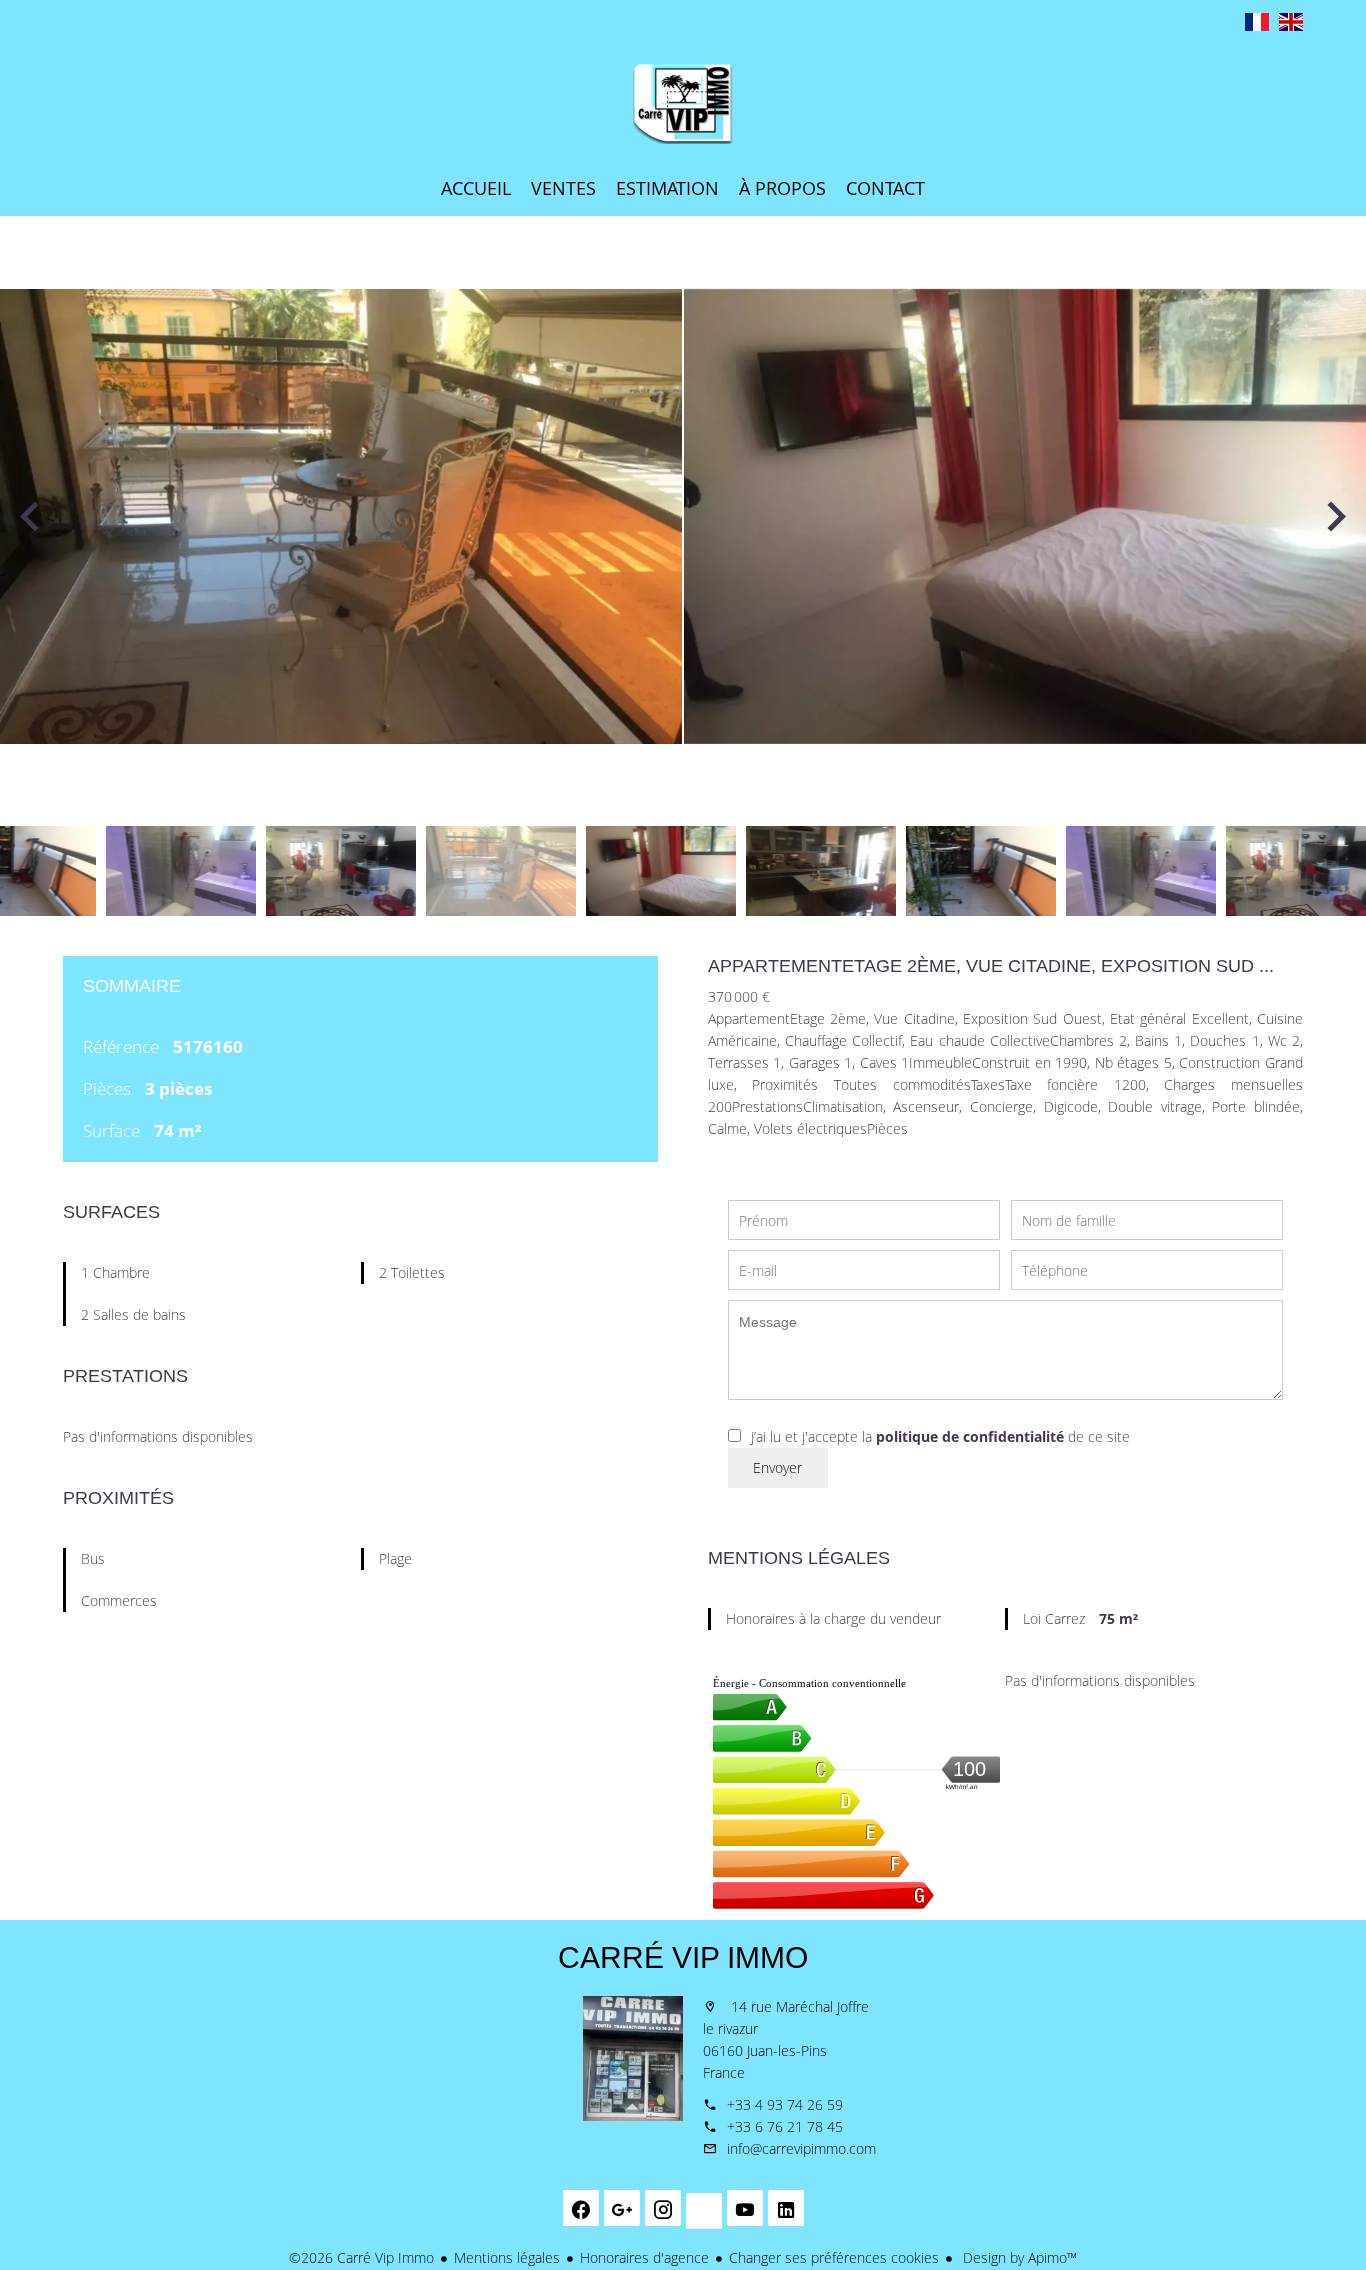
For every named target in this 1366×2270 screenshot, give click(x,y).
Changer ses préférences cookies (834, 2257)
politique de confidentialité (970, 1436)
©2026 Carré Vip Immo (361, 2257)
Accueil (683, 104)
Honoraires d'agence (644, 2257)
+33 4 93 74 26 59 (785, 2104)
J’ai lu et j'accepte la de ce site (940, 1436)
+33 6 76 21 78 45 (785, 2126)
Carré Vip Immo (683, 1957)
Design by (1018, 2257)
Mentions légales (507, 2257)
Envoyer (777, 1467)
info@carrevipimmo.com (801, 2148)
